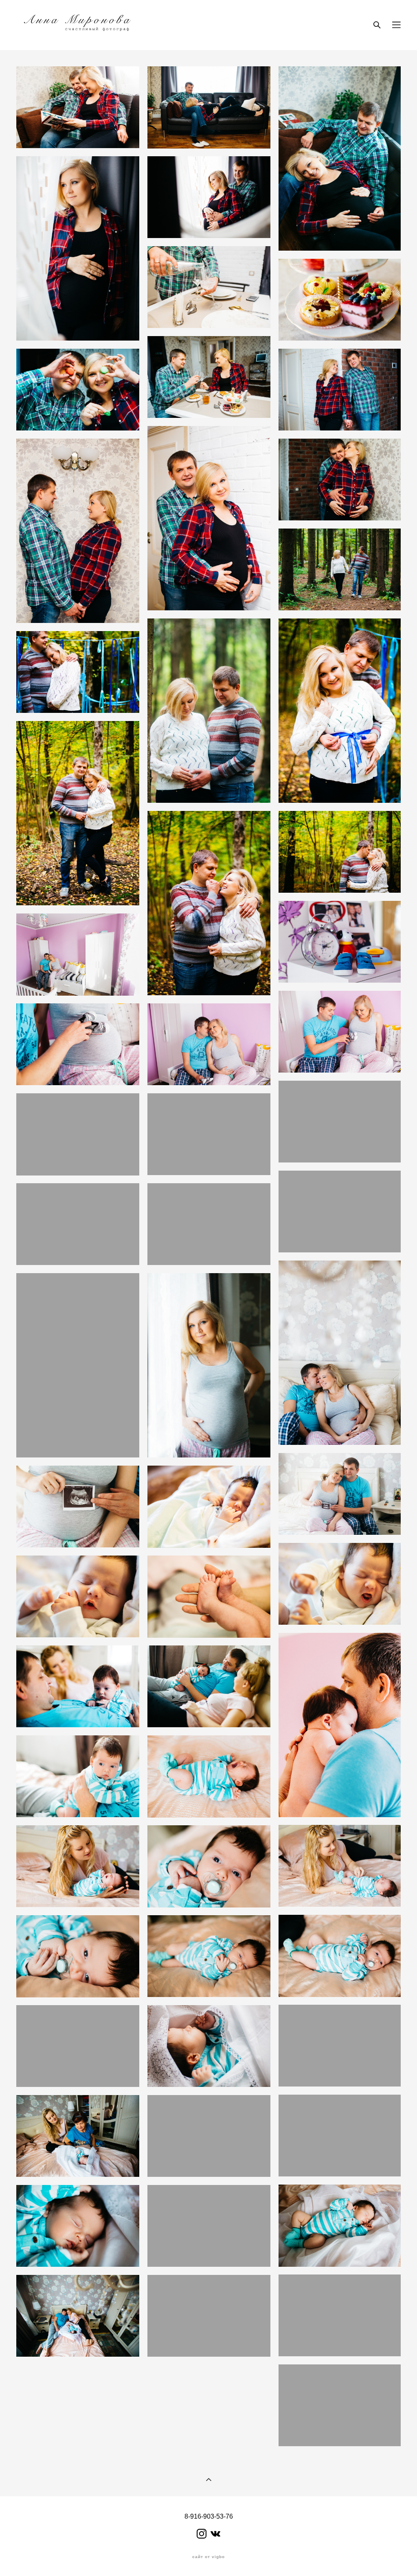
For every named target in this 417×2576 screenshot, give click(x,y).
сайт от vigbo (208, 2557)
